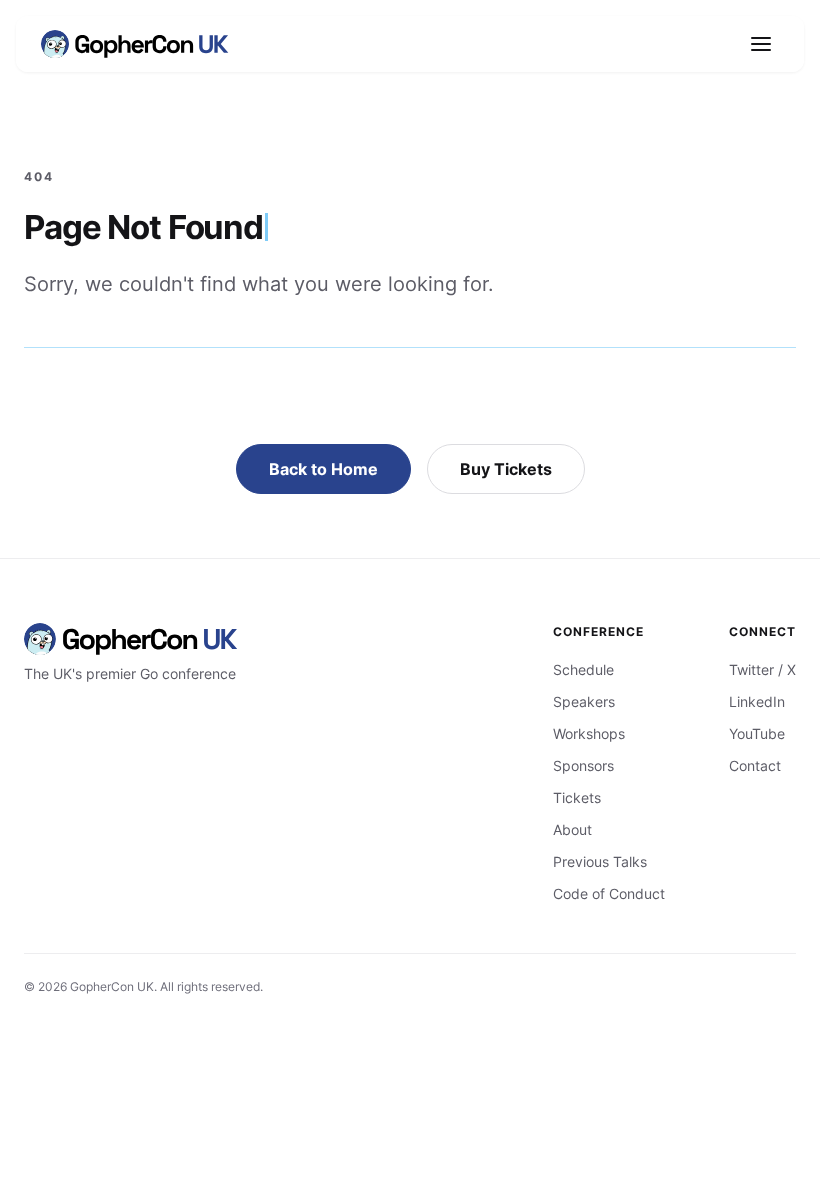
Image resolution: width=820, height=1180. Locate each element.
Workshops (589, 733)
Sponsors (583, 765)
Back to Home (323, 469)
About (572, 829)
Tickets (577, 797)
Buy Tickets (506, 469)
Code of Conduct (609, 893)
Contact (755, 765)
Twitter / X (762, 669)
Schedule (583, 669)
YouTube (757, 733)
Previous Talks (600, 861)
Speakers (584, 701)
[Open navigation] (761, 44)
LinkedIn (757, 701)
